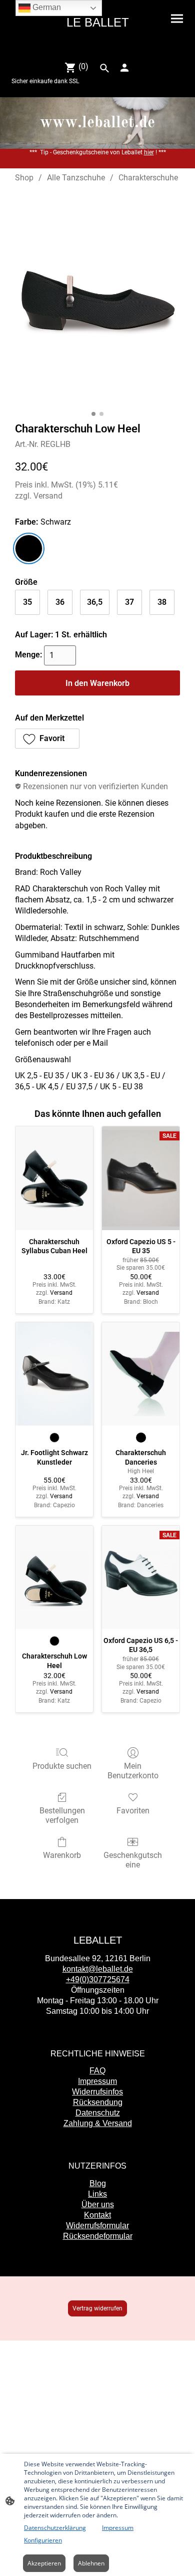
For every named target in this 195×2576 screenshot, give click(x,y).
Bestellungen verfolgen (62, 1815)
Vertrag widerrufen (97, 2308)
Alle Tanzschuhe (76, 178)
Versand (48, 496)
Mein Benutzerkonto (133, 1771)
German (46, 7)
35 (27, 602)
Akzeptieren (44, 2563)
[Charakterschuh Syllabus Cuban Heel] (54, 1178)
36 (60, 602)
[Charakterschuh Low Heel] (54, 1578)
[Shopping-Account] (124, 68)
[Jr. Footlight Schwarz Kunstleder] (54, 1374)
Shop (24, 178)
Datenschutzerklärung (55, 2528)
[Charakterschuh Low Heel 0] (97, 300)
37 (129, 602)
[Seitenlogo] (97, 48)
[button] (47, 739)
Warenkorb (62, 1855)
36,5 (95, 602)
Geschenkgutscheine (133, 1860)
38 (162, 602)
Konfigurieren (43, 2540)
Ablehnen (91, 2563)
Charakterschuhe (148, 178)
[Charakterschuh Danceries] (141, 1374)
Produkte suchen (62, 1766)
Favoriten (133, 1811)
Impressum (118, 2528)
